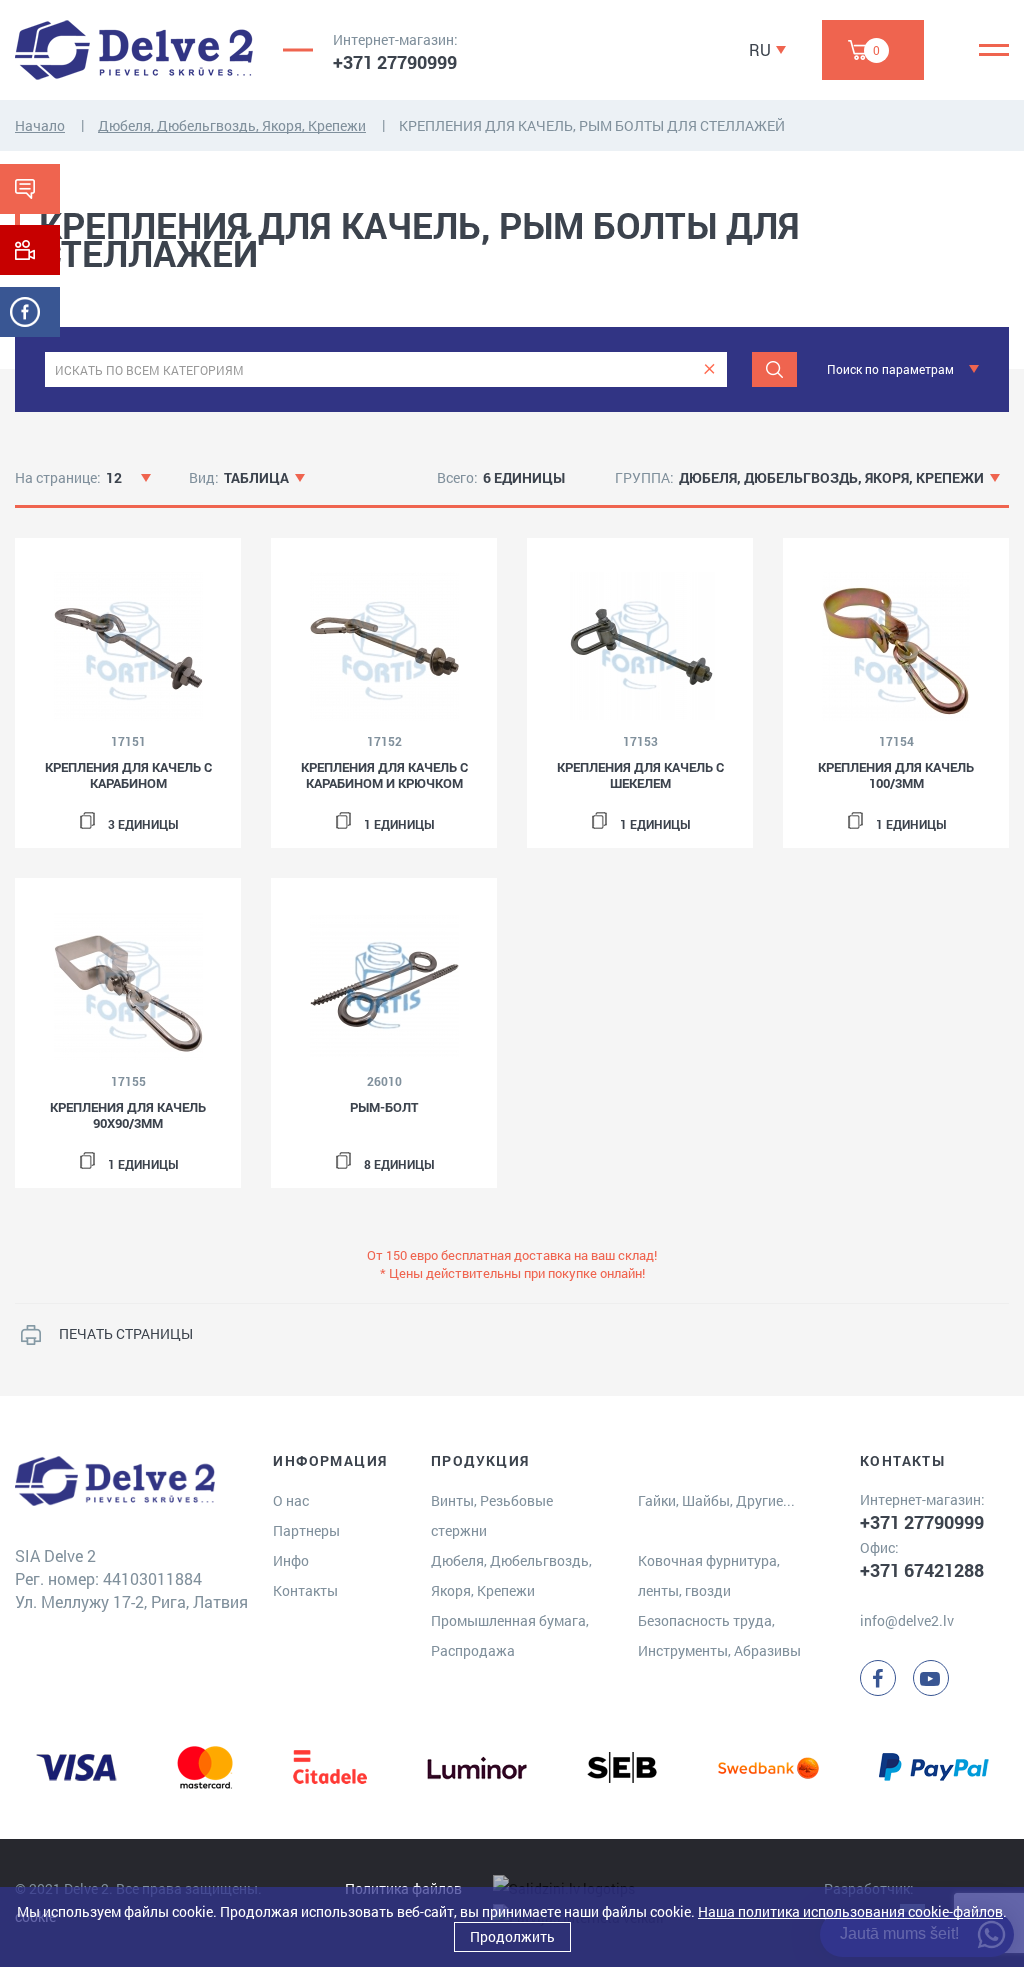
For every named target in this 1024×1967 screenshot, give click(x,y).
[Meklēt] (774, 369)
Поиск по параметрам (890, 369)
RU (760, 49)
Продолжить (512, 1936)
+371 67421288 (922, 1570)
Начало (40, 125)
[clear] (709, 369)
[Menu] (994, 50)
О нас (291, 1500)
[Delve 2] (134, 50)
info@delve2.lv (907, 1620)
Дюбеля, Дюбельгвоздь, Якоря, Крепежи (232, 125)
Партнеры (306, 1530)
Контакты (305, 1590)
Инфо (291, 1560)
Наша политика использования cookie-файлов (850, 1911)
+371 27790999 (395, 62)
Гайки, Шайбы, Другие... (716, 1500)
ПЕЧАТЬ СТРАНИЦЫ (126, 1333)
